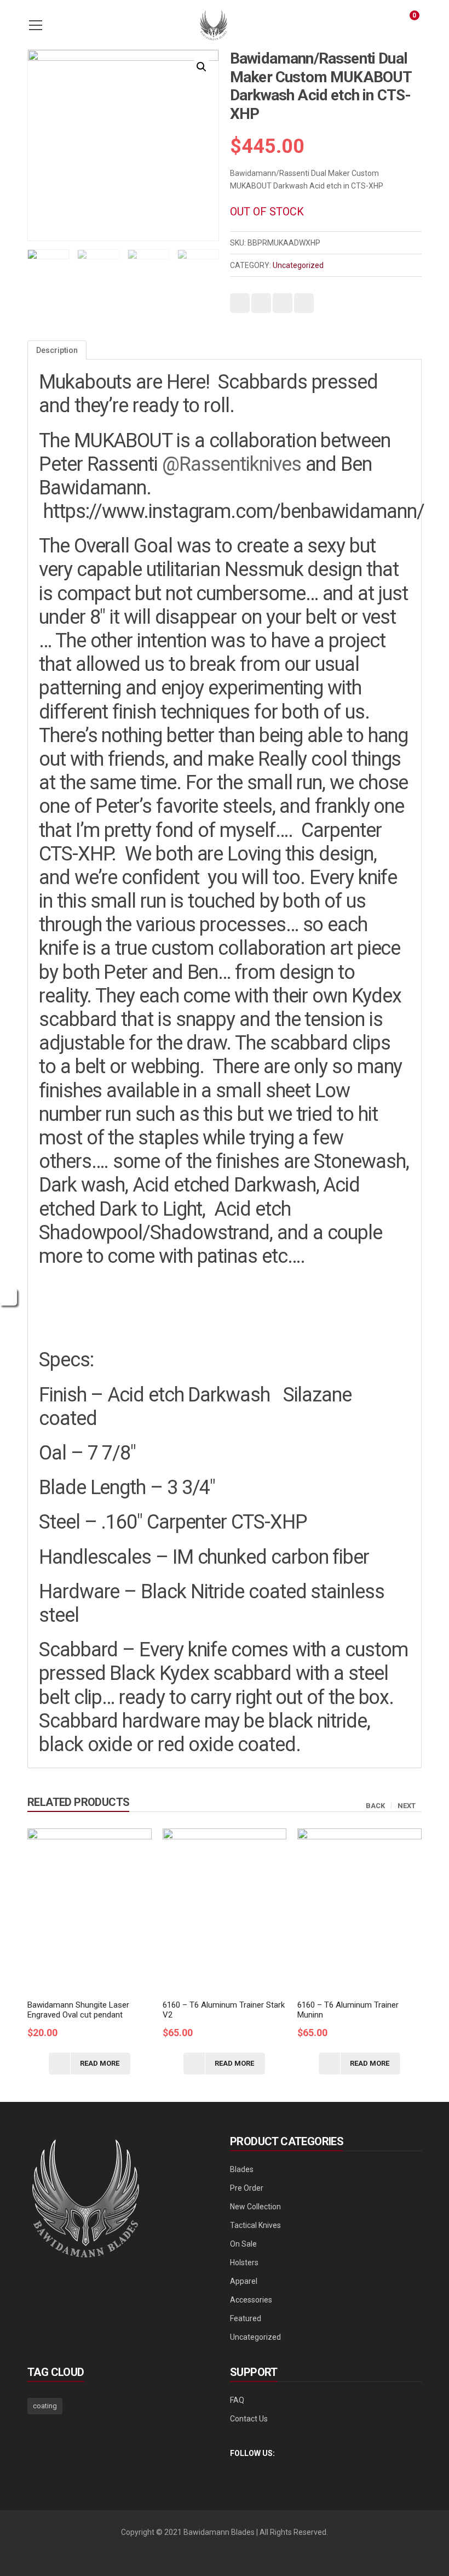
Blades (242, 2169)
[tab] (57, 350)
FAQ (237, 2400)
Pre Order (247, 2188)
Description (57, 350)
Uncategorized (298, 265)
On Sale (243, 2244)
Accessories (251, 2300)
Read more (100, 2063)
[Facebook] (233, 2471)
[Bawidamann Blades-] (214, 25)
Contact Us (249, 2419)
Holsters (244, 2262)
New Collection (255, 2207)
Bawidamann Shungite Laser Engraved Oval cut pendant (78, 2010)
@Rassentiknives (232, 464)
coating (45, 2406)
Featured (246, 2318)
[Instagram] (252, 2471)
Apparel (244, 2281)
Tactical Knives (255, 2225)
